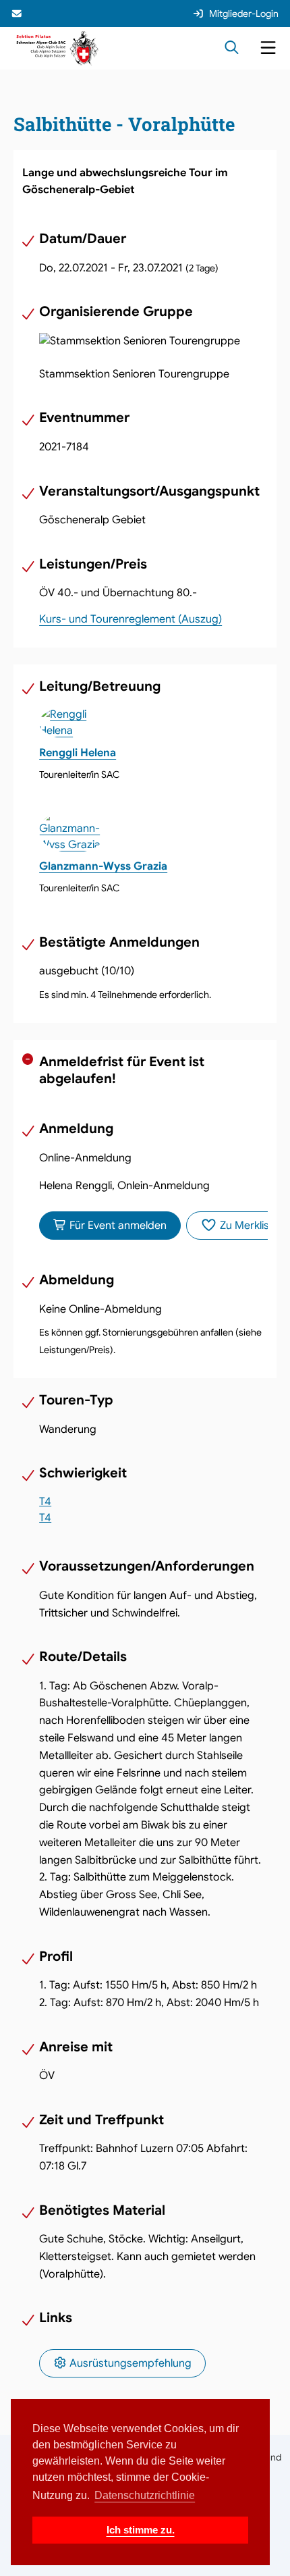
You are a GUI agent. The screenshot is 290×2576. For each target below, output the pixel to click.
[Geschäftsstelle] (18, 14)
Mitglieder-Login (244, 14)
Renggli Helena (78, 753)
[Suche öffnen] (232, 49)
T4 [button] (45, 1501)
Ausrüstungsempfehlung (129, 2363)
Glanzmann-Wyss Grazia (103, 866)
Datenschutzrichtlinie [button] (145, 2495)
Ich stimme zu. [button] (141, 2530)
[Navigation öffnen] (268, 49)
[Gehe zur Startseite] (58, 48)
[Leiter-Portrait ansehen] (153, 722)
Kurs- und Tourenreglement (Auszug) (130, 619)
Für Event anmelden (117, 1226)
